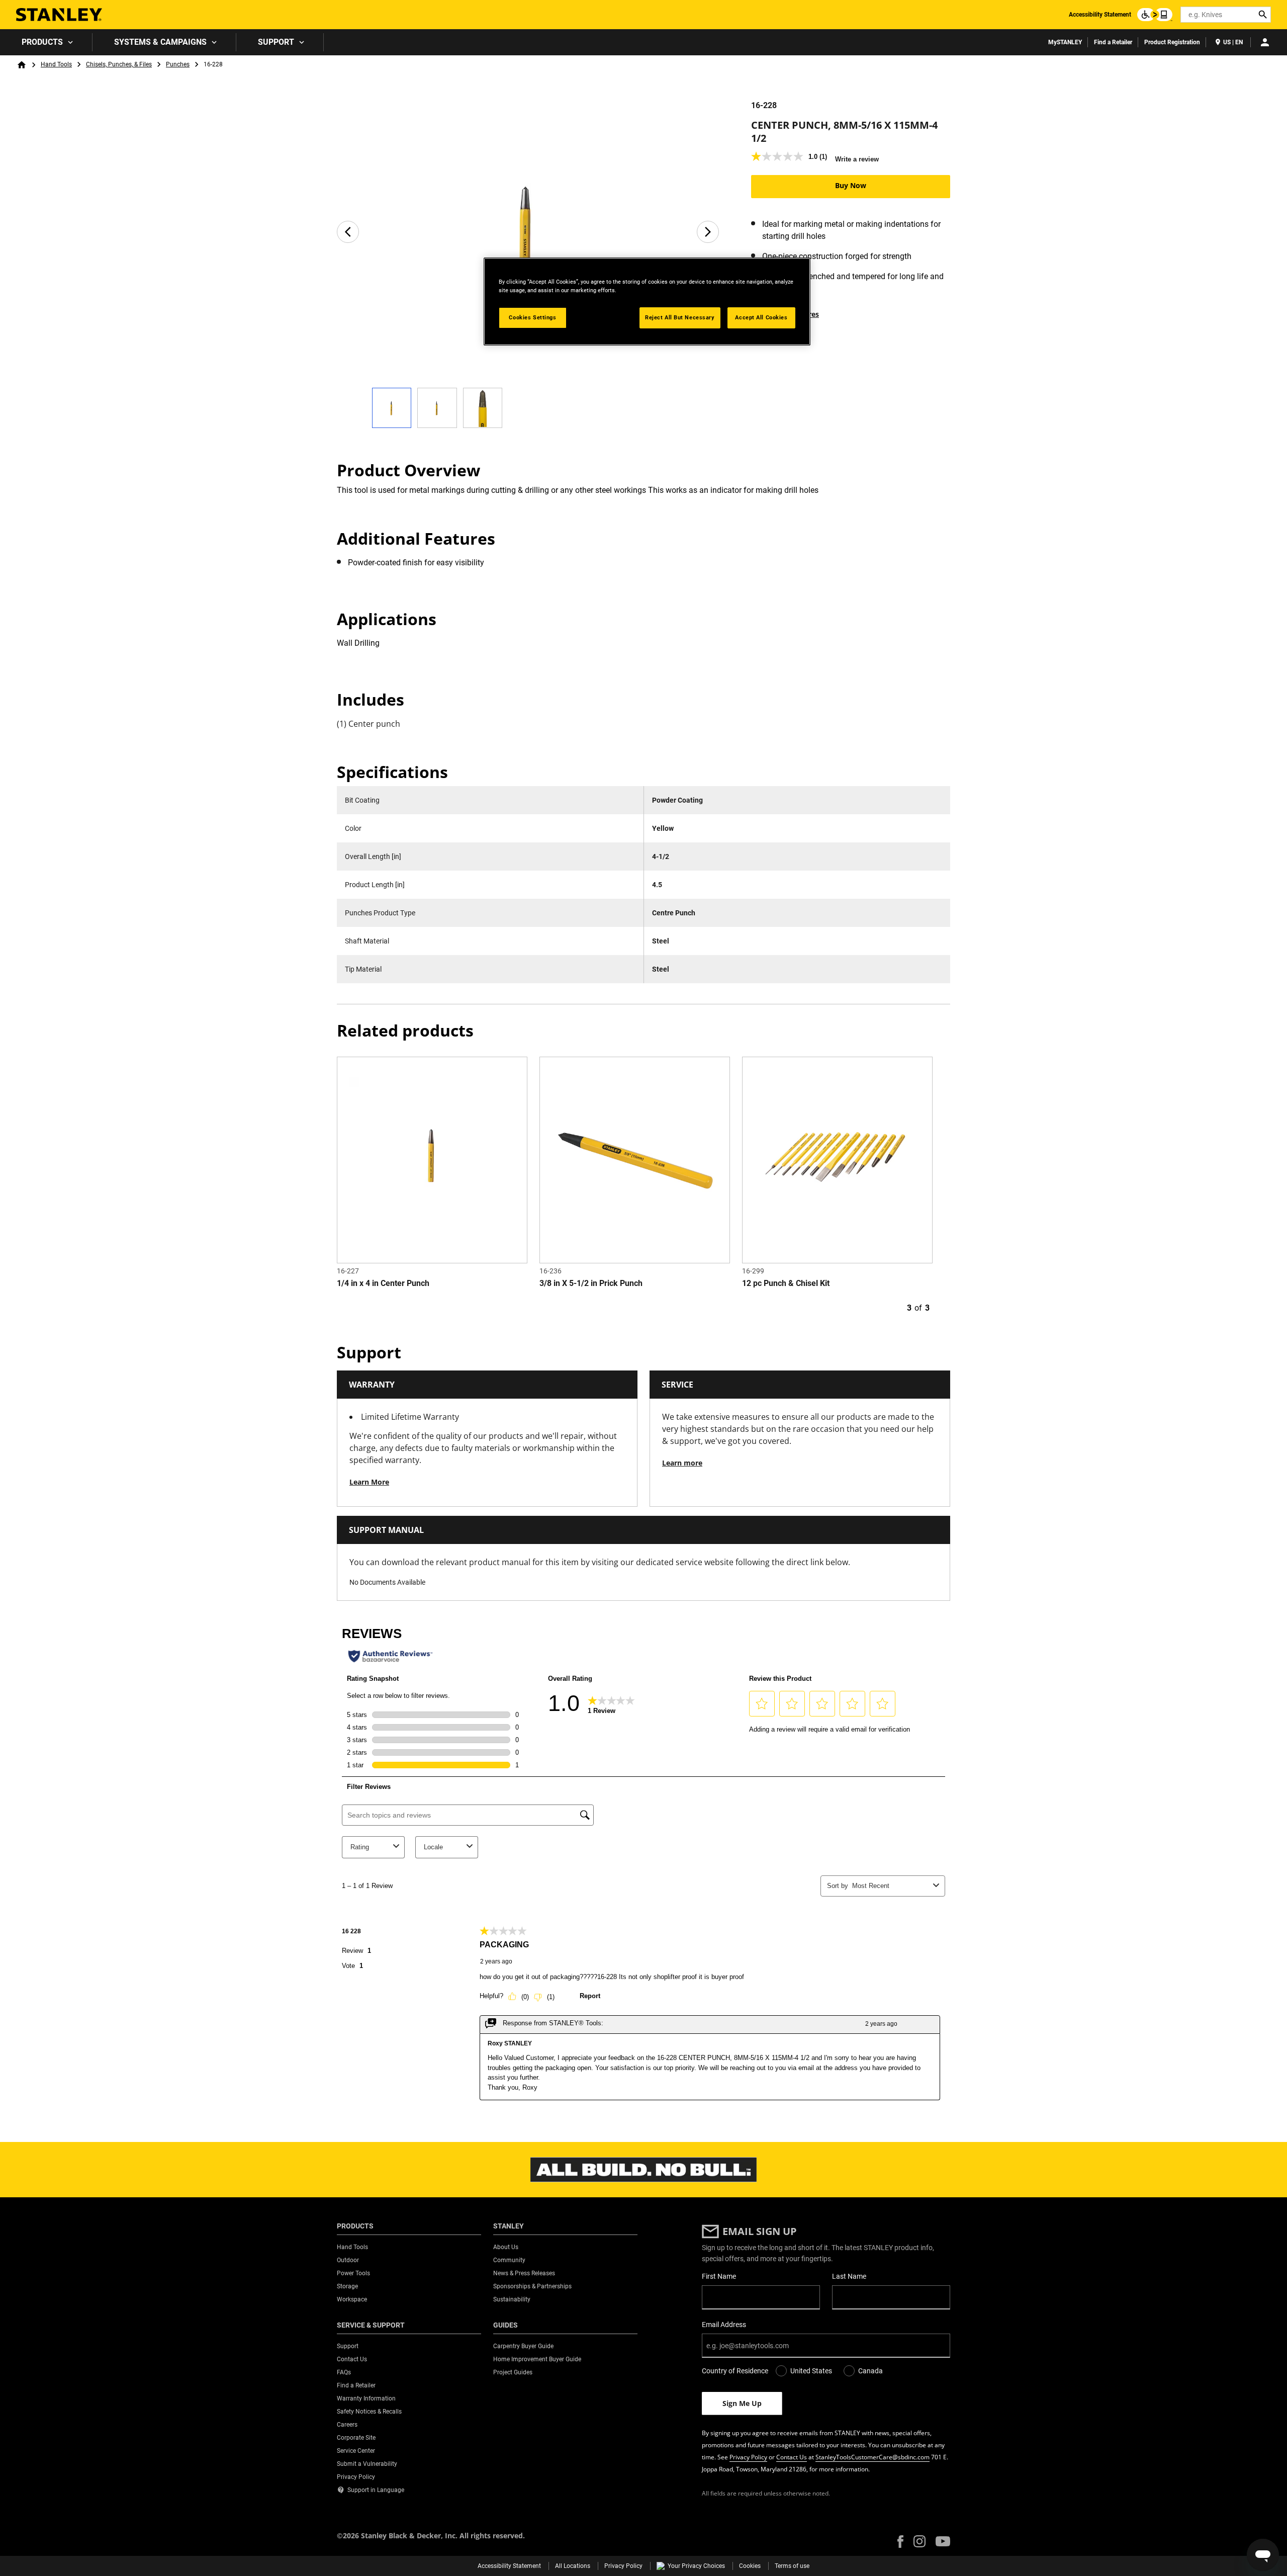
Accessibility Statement (1100, 15)
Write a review (857, 159)
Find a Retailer (1113, 42)
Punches (178, 64)
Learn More (369, 1482)
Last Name (849, 2276)
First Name (719, 2276)
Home (22, 65)
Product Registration (1172, 42)
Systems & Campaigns (160, 42)
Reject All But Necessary (680, 317)
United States (811, 2371)
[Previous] (348, 232)
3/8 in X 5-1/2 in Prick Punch (591, 1283)
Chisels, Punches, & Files (119, 64)
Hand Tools (56, 64)
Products (42, 42)
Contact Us (792, 2457)
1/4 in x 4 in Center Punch (383, 1283)
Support (276, 42)
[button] (900, 2542)
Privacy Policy (748, 2457)
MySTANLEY (1065, 42)
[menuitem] (46, 42)
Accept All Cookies (761, 317)
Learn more (682, 1463)
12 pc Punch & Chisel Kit (786, 1283)
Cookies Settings (532, 317)
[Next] (708, 232)
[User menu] (1265, 42)
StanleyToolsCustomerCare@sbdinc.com (872, 2457)
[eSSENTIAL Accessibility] (1155, 15)
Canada (870, 2371)
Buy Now (851, 185)
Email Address (724, 2325)
